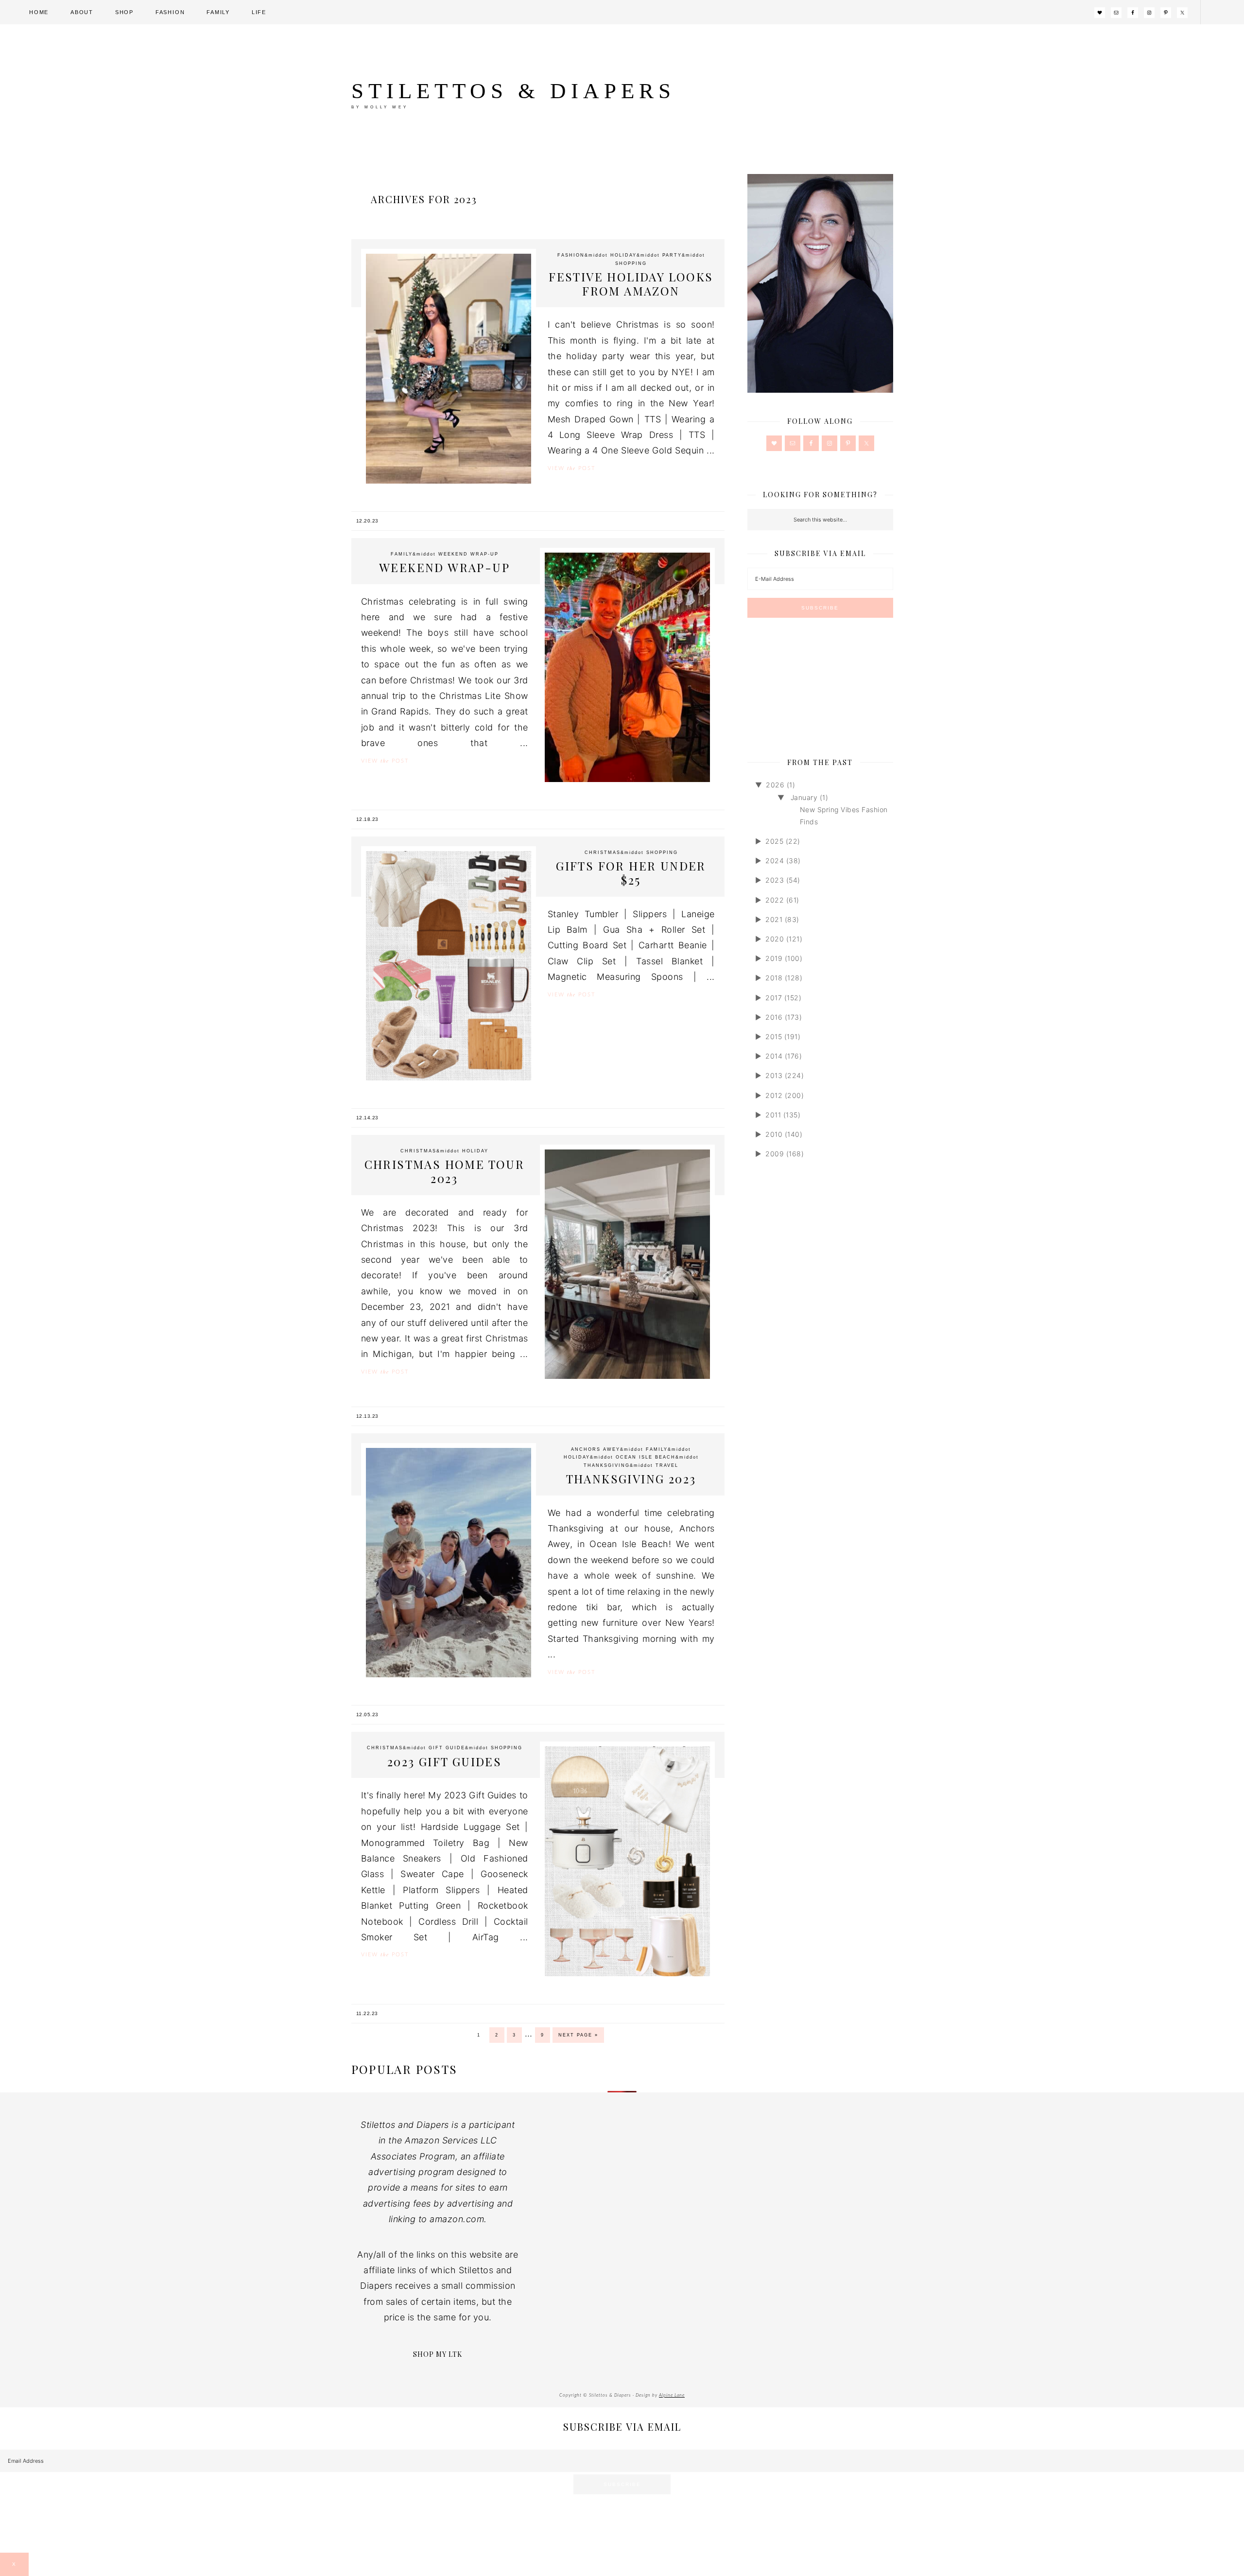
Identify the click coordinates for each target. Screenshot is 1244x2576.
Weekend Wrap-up (468, 554)
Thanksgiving (607, 1465)
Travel (667, 1465)
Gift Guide (447, 1748)
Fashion (571, 255)
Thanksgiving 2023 (631, 1479)
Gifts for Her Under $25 (631, 873)
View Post (571, 468)
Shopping (631, 263)
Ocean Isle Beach (646, 1457)
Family (402, 554)
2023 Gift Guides (444, 1761)
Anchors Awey (596, 1449)
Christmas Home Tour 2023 (445, 1171)
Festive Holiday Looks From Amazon (631, 284)
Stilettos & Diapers (513, 91)
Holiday (623, 255)
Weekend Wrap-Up (444, 567)
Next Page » (578, 2035)
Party (672, 255)
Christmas (603, 853)
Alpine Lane (672, 2395)
